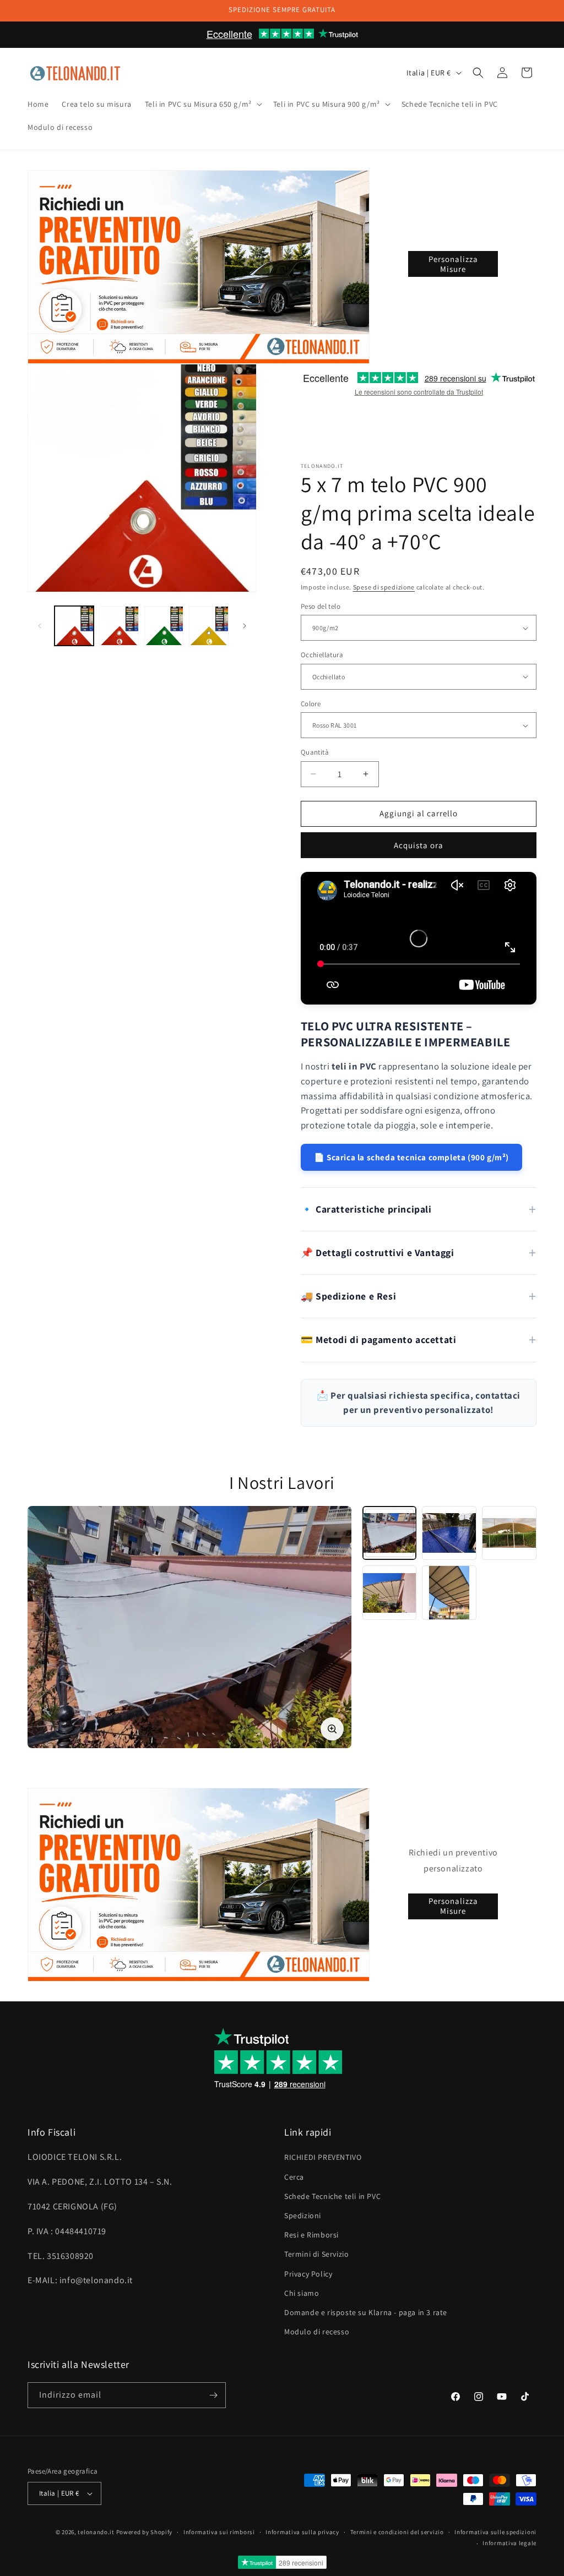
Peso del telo (321, 606)
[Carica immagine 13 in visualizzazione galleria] (164, 626)
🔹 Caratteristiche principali (366, 1209)
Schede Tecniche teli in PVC (332, 2196)
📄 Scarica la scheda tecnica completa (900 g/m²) (411, 1157)
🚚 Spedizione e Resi (348, 1296)
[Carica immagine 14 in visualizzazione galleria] (208, 626)
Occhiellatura (322, 655)
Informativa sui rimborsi (219, 2532)
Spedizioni (303, 2215)
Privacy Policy (308, 2274)
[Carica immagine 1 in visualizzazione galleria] (74, 626)
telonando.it (96, 2532)
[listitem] (390, 1533)
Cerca (294, 2177)
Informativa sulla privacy (302, 2532)
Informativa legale (509, 2543)
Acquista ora (419, 845)
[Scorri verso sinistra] (40, 626)
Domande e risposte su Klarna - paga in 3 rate (366, 2312)
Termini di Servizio (316, 2254)
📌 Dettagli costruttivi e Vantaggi (378, 1252)
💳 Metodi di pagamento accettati (379, 1339)
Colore (311, 704)
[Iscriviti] (213, 2395)
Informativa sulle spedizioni (495, 2532)
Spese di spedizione (384, 587)
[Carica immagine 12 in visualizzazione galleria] (119, 626)
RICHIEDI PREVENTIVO (323, 2157)
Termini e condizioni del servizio (397, 2532)
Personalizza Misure (453, 264)
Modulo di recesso (317, 2332)
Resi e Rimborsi (311, 2235)
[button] (202, 104)
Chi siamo (302, 2293)
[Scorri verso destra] (245, 626)
